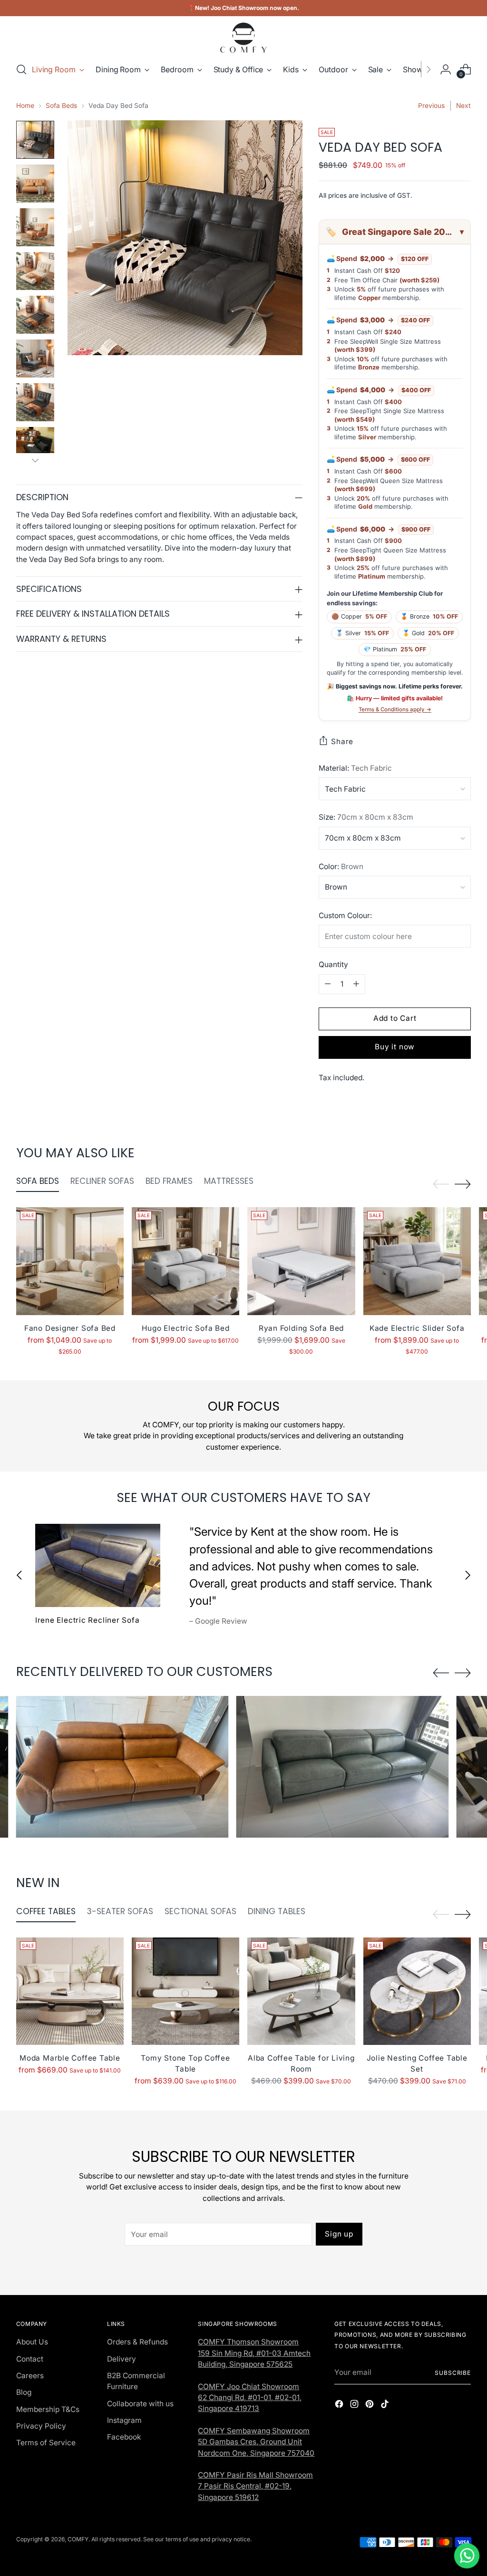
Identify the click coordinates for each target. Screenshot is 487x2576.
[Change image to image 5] (35, 315)
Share (342, 741)
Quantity (333, 964)
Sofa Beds (61, 106)
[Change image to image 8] (35, 446)
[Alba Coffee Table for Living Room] (301, 1991)
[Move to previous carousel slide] (441, 1184)
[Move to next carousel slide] (463, 1184)
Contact (30, 2359)
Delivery (122, 2359)
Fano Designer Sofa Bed (70, 1328)
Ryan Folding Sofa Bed (301, 1328)
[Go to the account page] (446, 69)
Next (463, 106)
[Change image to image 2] (35, 184)
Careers (30, 2376)
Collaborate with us (140, 2404)
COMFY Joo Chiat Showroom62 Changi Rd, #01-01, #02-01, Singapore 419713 (250, 2398)
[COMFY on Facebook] (340, 2405)
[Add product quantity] (356, 984)
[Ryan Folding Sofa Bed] (301, 1261)
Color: (341, 867)
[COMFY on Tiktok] (386, 2405)
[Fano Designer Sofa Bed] (70, 1261)
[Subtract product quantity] (328, 984)
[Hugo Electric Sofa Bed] (185, 1261)
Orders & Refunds (137, 2342)
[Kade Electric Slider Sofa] (417, 1261)
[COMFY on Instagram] (355, 2405)
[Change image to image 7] (35, 402)
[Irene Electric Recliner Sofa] (98, 1565)
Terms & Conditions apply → (395, 709)
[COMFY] (243, 38)
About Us (32, 2342)
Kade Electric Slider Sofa (417, 1328)
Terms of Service (46, 2443)
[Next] (429, 69)
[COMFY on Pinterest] (370, 2405)
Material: (355, 768)
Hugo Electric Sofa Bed (186, 1328)
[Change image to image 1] (35, 140)
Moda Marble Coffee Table (70, 2058)
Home (25, 106)
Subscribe (453, 2373)
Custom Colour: (345, 915)
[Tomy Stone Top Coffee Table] (185, 1991)
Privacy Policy (41, 2426)
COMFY (78, 2539)
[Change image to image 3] (35, 227)
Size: (366, 817)
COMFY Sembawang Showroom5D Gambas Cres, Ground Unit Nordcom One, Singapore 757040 (256, 2442)
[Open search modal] (21, 69)
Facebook (124, 2437)
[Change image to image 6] (35, 358)
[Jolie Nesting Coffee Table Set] (417, 1991)
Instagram (124, 2420)
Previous (431, 106)
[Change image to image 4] (35, 271)
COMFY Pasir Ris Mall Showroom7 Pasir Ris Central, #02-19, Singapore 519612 (255, 2486)
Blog (24, 2392)
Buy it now (395, 1047)
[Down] (35, 460)
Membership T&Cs (48, 2409)
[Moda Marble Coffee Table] (70, 1991)
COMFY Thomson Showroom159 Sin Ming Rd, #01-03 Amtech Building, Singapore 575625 (254, 2353)
